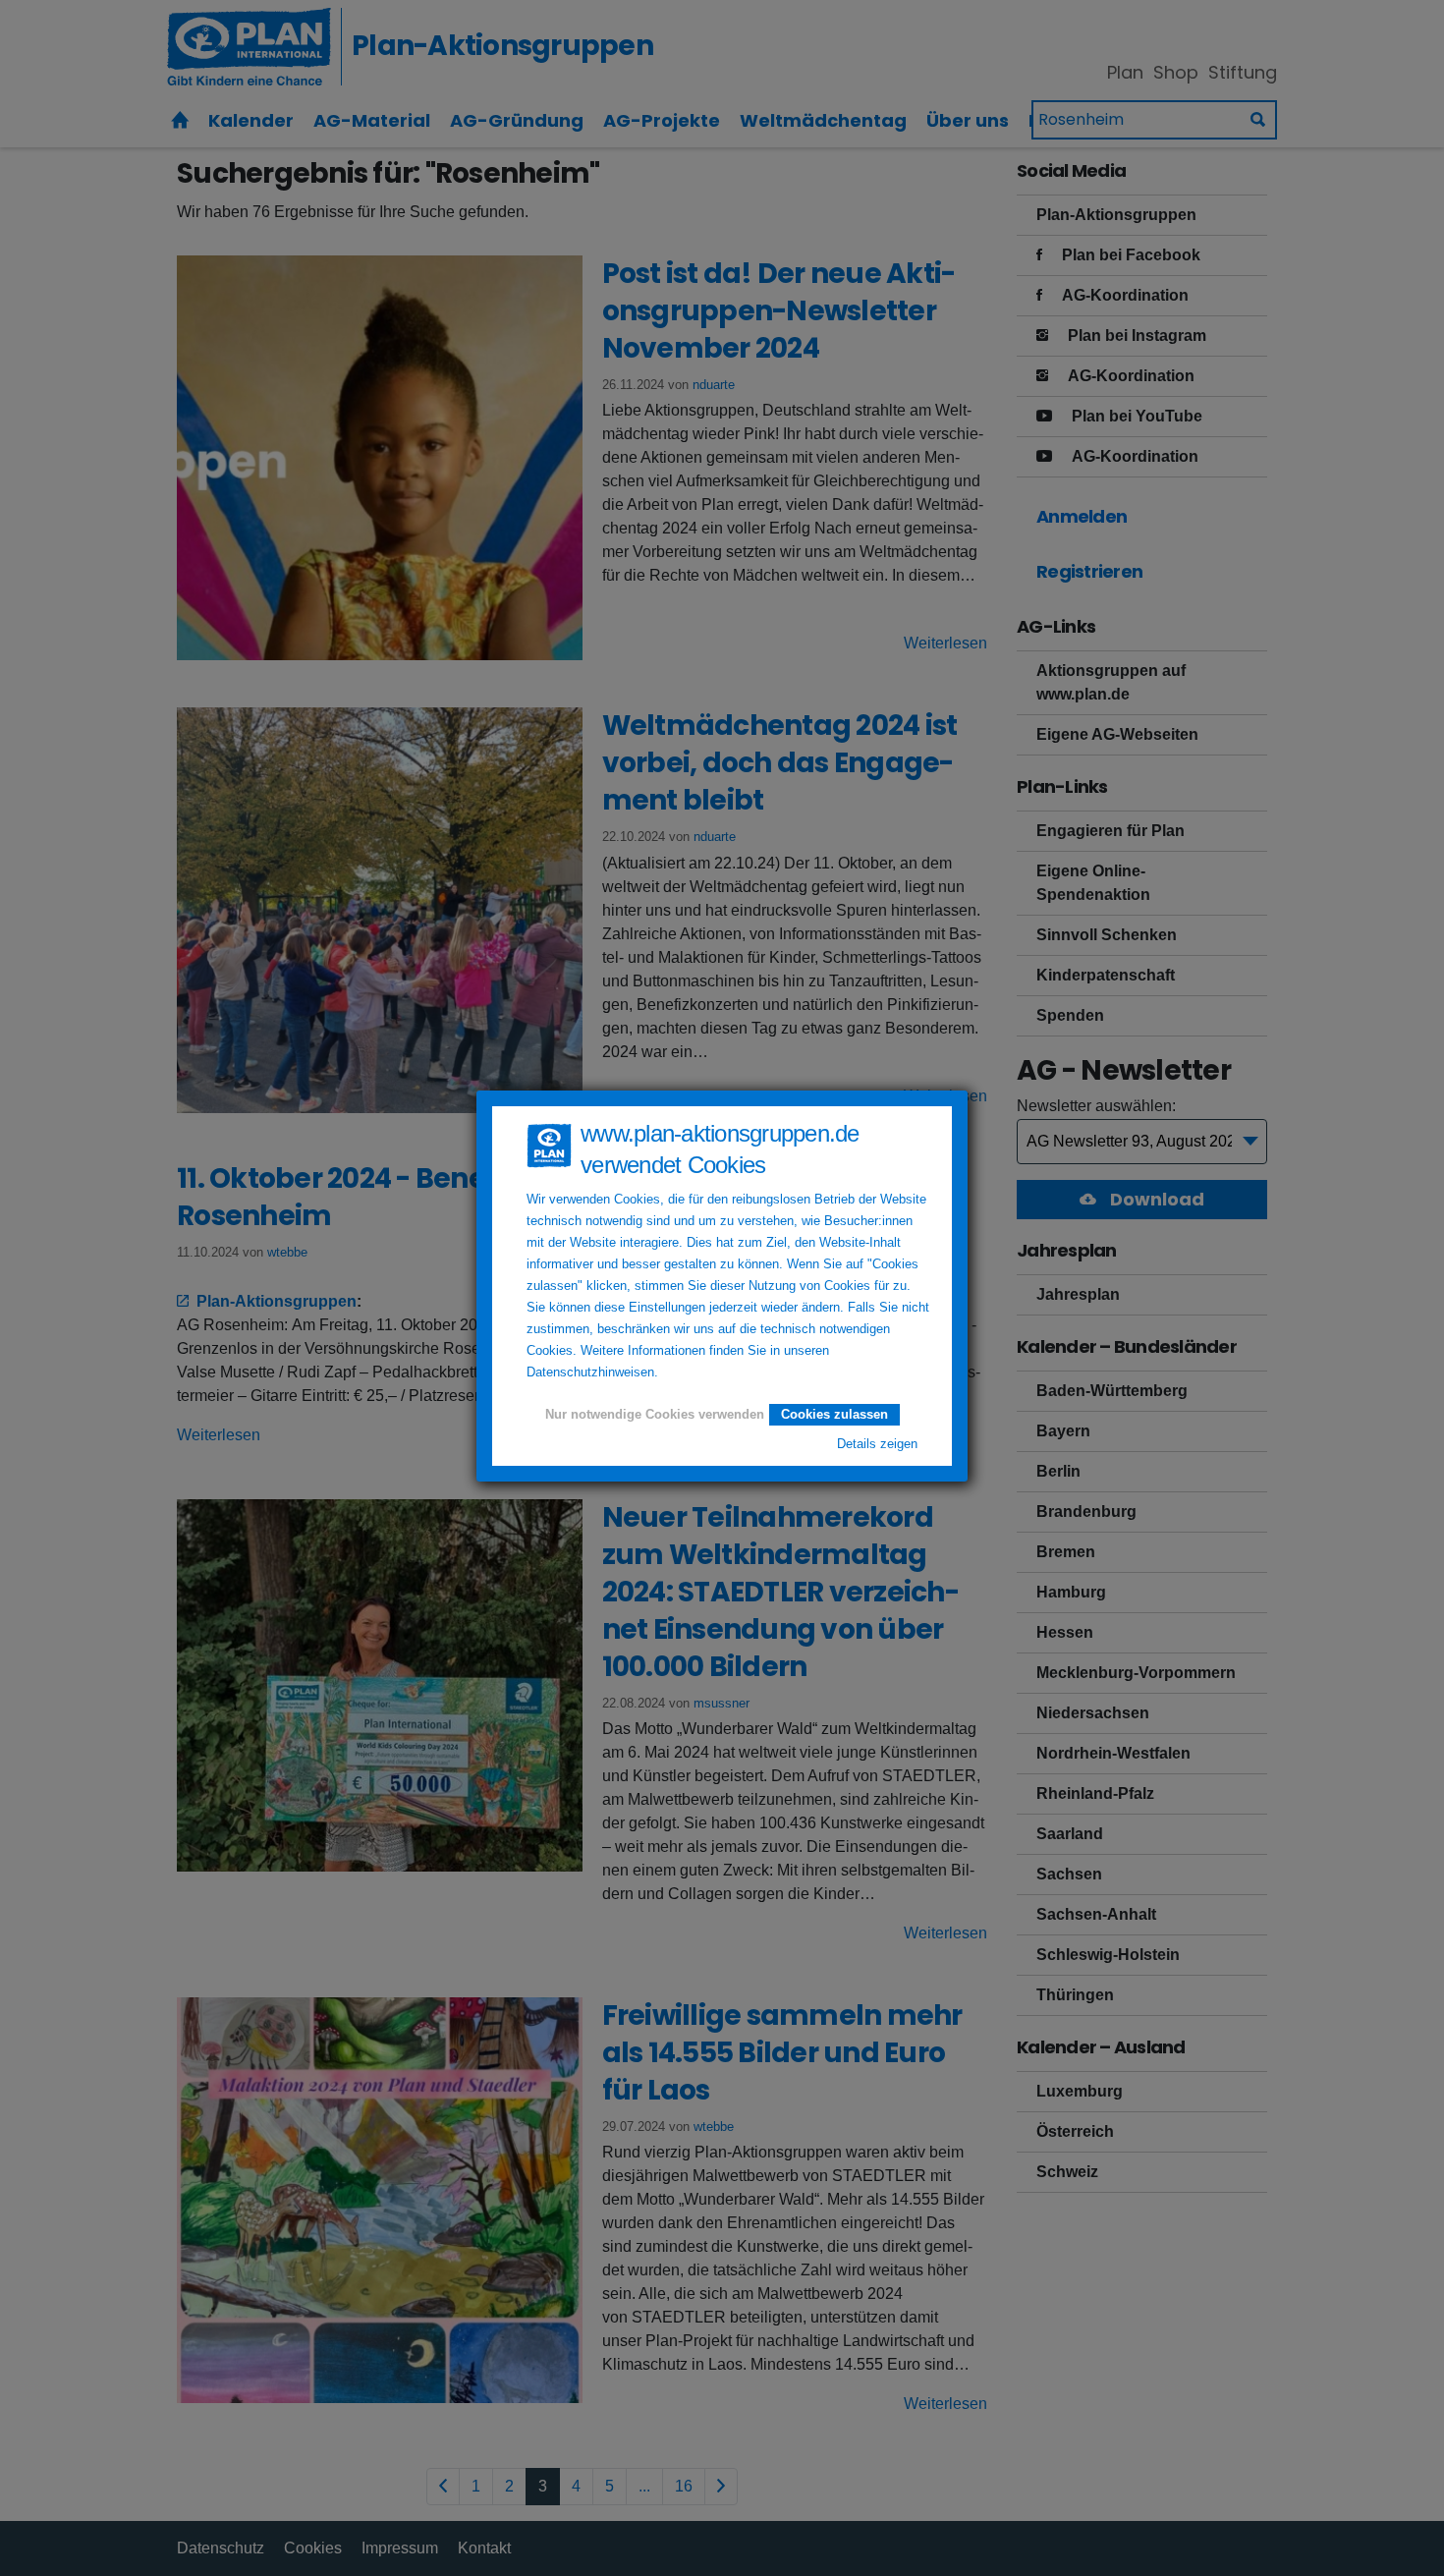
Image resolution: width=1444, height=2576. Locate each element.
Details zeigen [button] (877, 1444)
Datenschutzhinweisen (590, 1372)
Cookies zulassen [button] (834, 1414)
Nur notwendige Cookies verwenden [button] (655, 1415)
